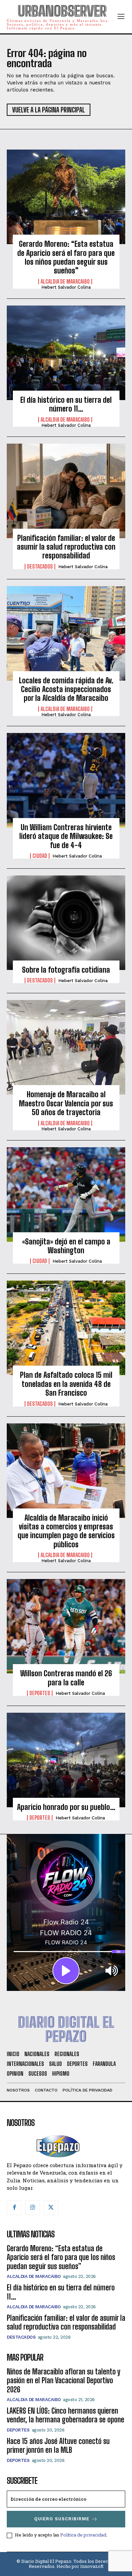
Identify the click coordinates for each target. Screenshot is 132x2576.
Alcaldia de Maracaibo (65, 282)
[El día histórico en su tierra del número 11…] (66, 353)
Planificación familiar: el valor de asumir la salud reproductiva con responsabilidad (66, 547)
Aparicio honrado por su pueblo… (66, 1807)
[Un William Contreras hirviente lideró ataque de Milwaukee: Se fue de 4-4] (66, 780)
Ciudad (40, 856)
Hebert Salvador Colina (66, 287)
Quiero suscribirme (62, 2519)
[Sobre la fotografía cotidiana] (66, 923)
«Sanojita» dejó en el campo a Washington (66, 1246)
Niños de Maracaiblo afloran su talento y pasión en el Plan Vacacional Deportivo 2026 (63, 2381)
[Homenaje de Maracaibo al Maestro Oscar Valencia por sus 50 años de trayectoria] (66, 1047)
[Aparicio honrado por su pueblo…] (66, 1760)
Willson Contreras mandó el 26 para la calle (66, 1678)
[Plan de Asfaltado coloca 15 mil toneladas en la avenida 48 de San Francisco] (66, 1328)
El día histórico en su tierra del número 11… (66, 404)
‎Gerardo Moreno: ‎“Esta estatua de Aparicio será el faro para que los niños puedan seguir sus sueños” (66, 257)
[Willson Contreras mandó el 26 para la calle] (66, 1626)
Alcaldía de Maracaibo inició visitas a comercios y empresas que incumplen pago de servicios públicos (66, 1531)
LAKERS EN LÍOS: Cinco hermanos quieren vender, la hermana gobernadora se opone (65, 2415)
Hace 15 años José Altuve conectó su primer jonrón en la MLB (58, 2446)
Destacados (40, 567)
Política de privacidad (83, 2535)
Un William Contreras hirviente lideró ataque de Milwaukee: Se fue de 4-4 (66, 836)
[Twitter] (51, 2208)
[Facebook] (14, 2208)
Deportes (40, 1693)
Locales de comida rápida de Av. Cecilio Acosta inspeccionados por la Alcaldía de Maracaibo (66, 689)
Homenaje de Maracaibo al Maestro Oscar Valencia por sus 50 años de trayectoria (66, 1103)
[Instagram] (32, 2208)
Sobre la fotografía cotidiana (66, 970)
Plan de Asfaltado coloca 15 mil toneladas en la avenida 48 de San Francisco (66, 1384)
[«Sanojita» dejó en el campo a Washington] (66, 1194)
